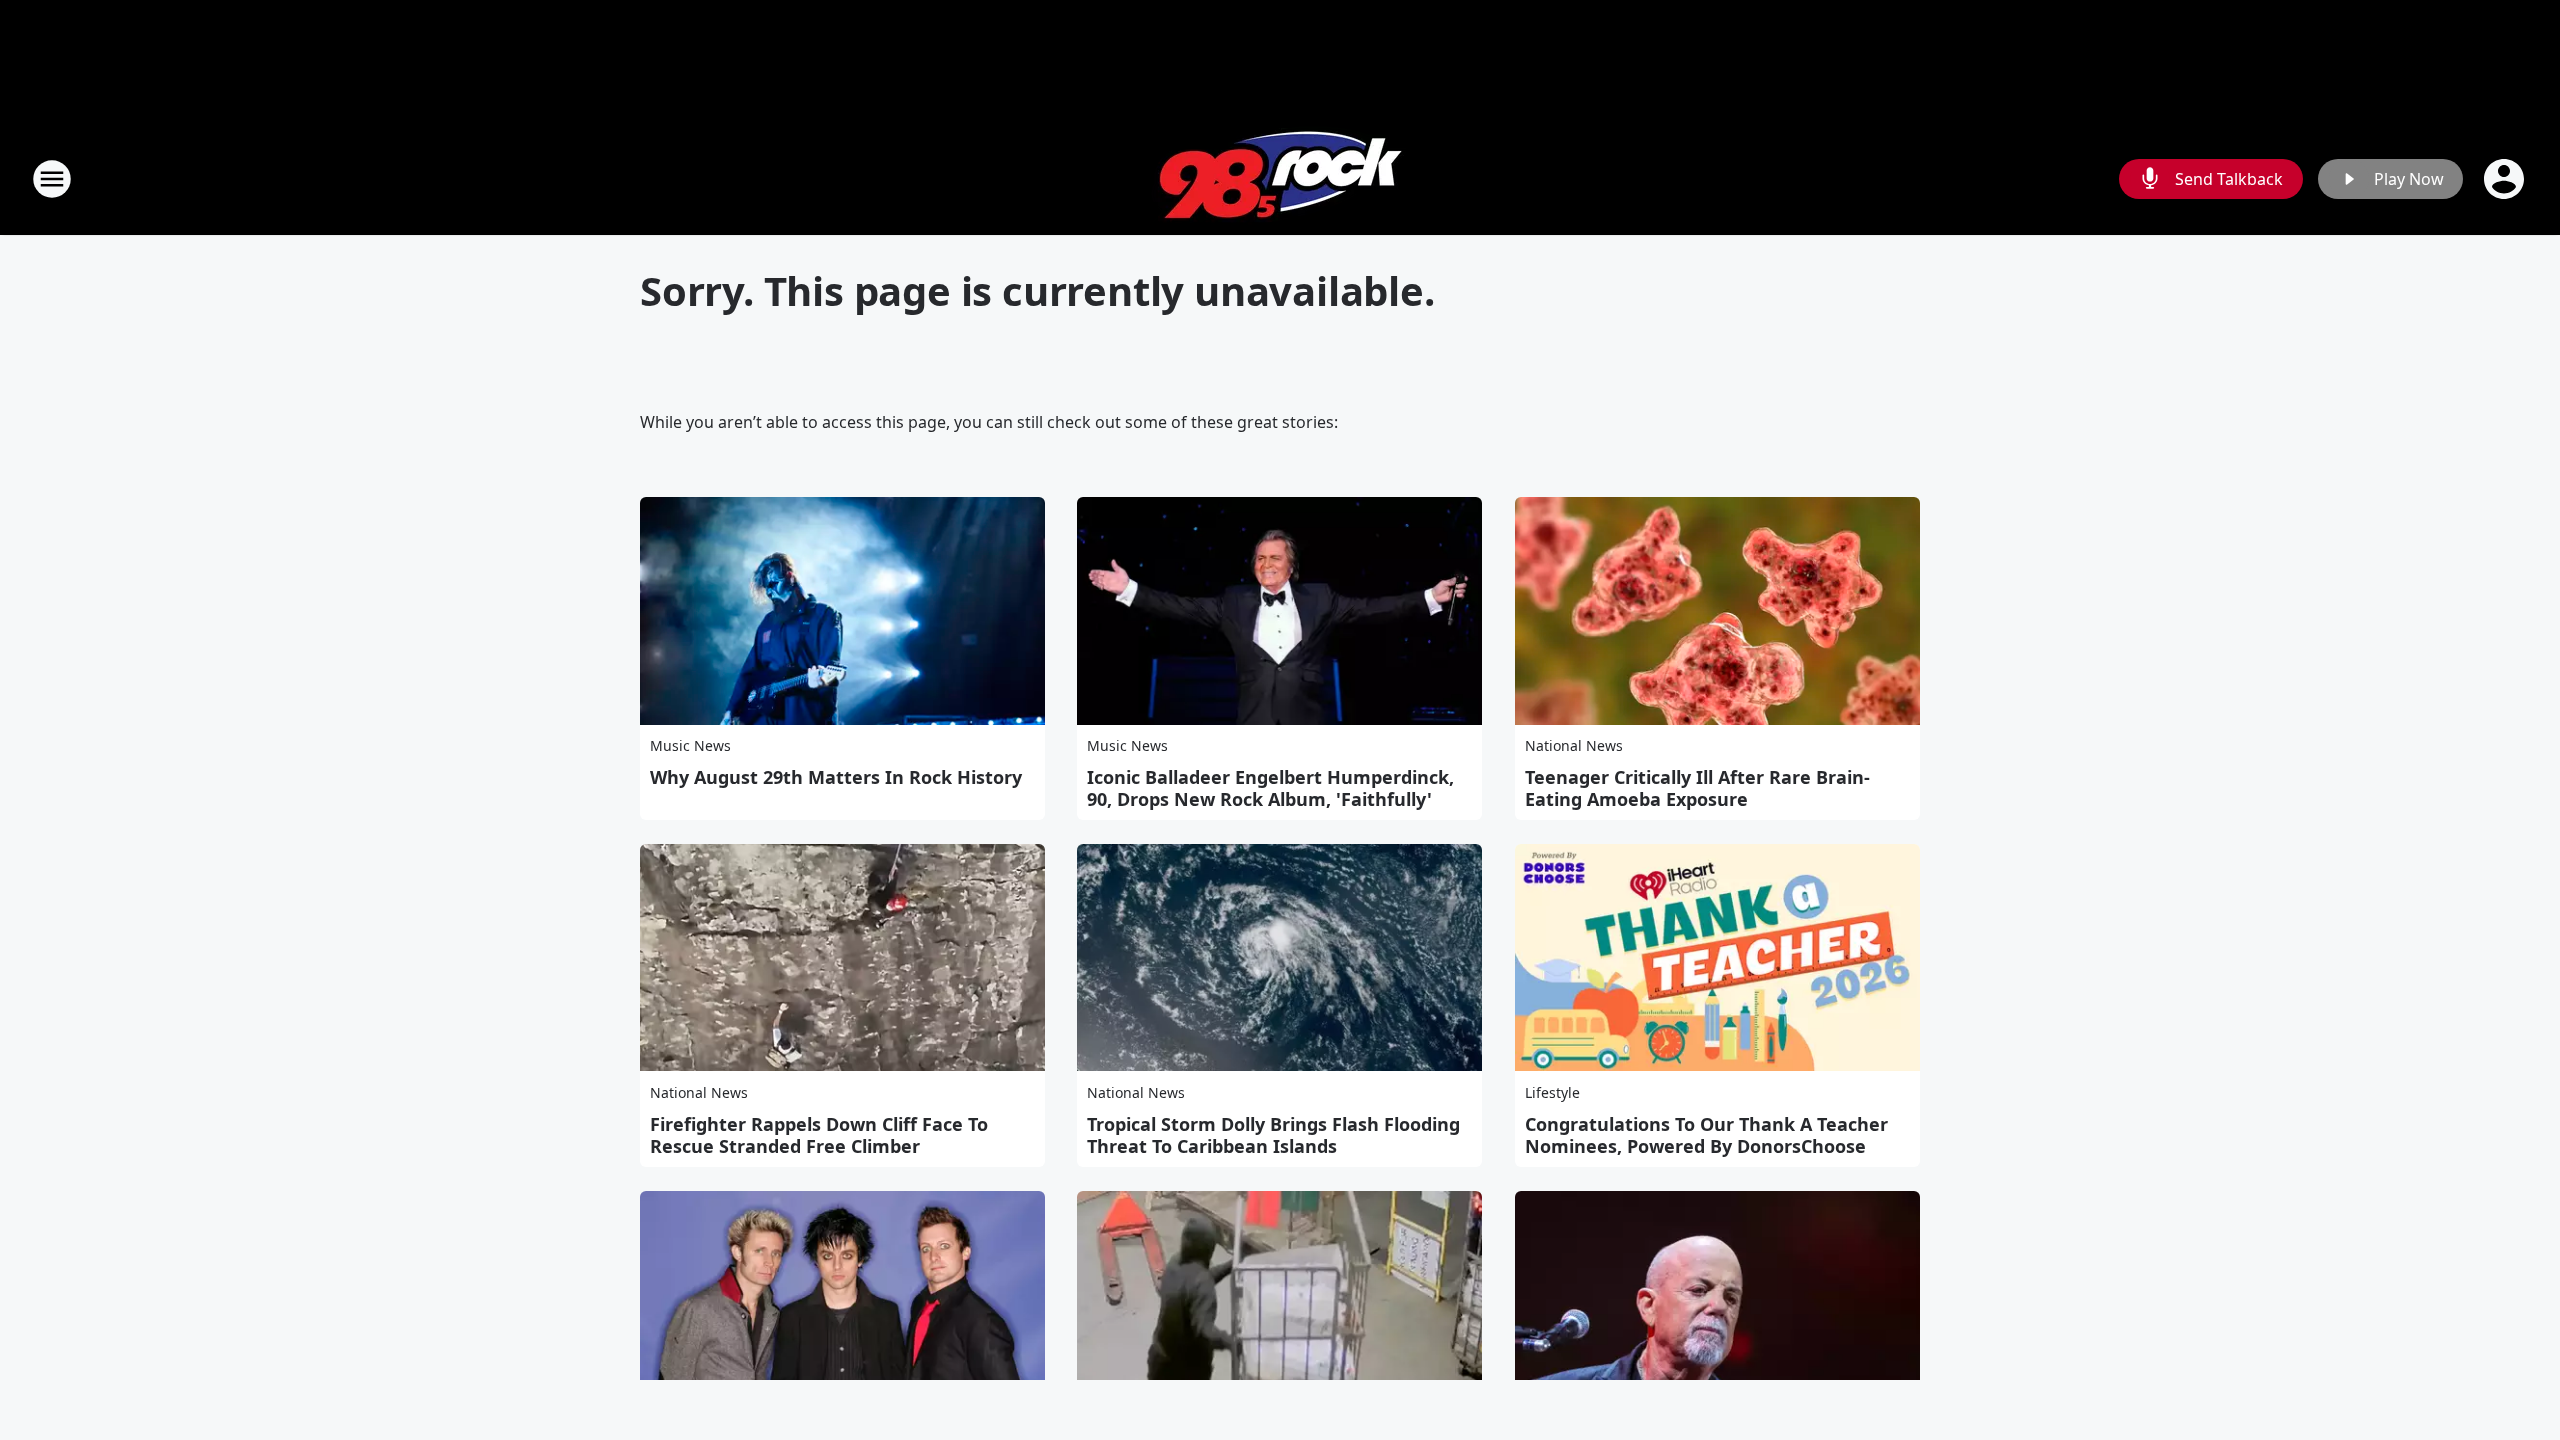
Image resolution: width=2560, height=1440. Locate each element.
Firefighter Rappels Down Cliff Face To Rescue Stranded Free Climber (819, 1135)
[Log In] (2506, 179)
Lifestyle (1552, 1092)
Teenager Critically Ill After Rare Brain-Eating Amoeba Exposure (1697, 788)
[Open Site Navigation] (52, 179)
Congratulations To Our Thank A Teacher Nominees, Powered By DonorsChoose (1706, 1135)
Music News (690, 745)
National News (1574, 745)
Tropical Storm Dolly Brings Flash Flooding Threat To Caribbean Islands (1273, 1135)
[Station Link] (1280, 178)
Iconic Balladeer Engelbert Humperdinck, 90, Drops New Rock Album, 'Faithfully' (1270, 788)
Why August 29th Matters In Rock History (836, 777)
